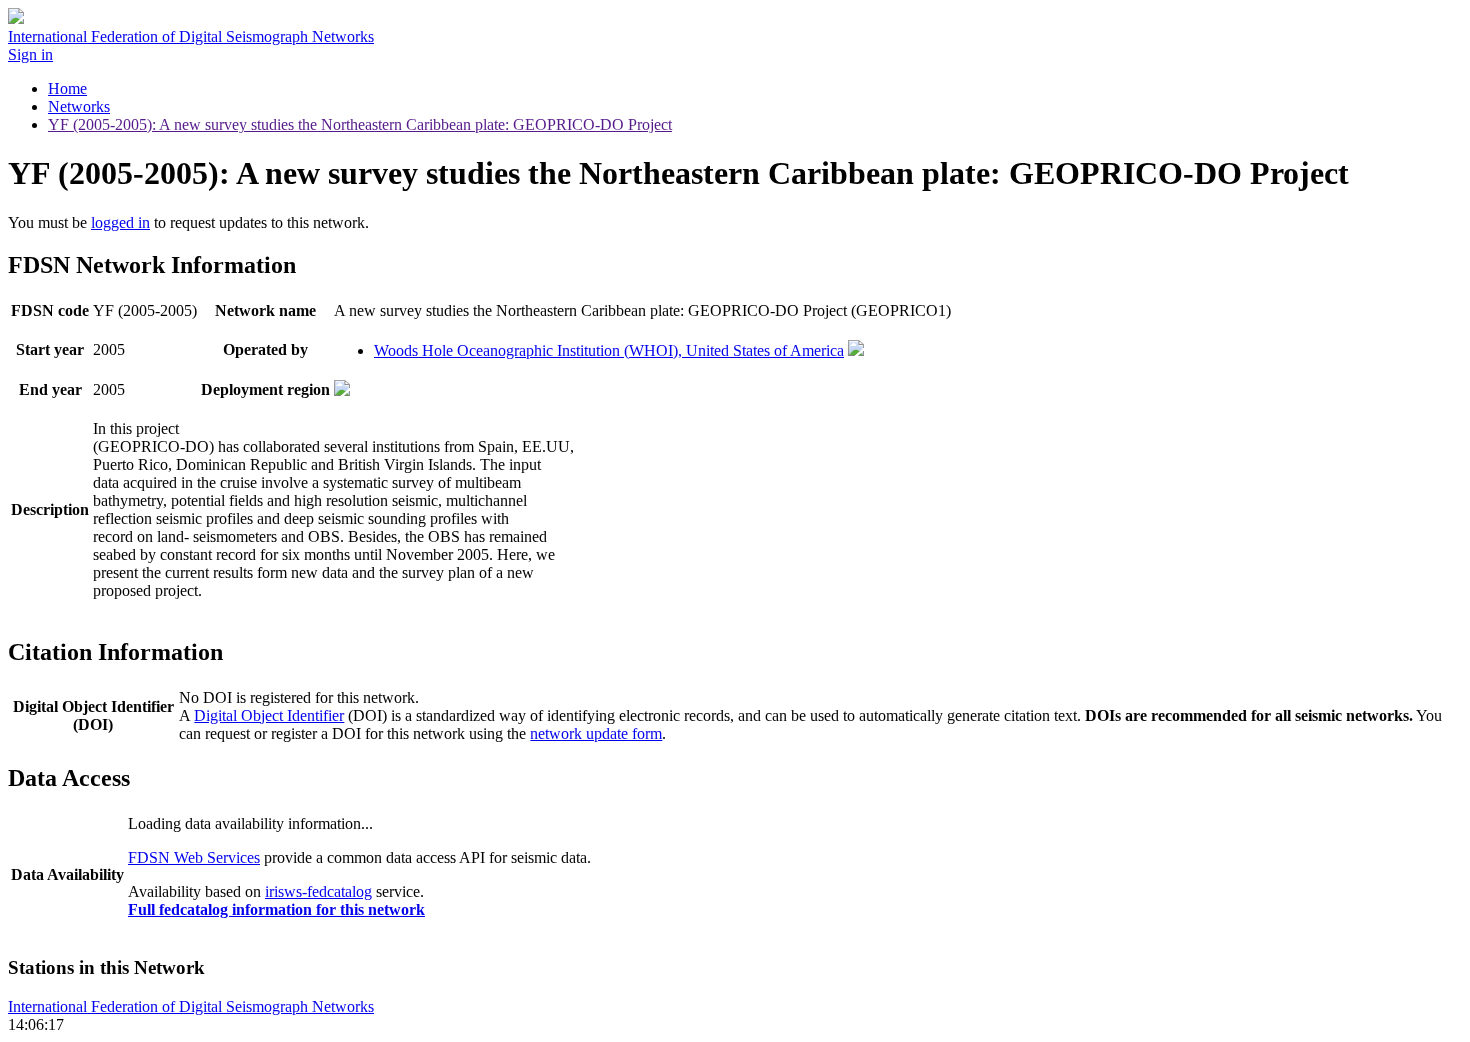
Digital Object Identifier (269, 715)
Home (67, 88)
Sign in (30, 54)
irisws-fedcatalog (318, 891)
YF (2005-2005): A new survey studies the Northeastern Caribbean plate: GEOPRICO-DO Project (360, 124)
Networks (79, 106)
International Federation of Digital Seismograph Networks (191, 1006)
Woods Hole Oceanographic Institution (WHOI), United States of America (609, 350)
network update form (596, 733)
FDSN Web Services (194, 857)
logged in (120, 222)
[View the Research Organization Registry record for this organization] (856, 350)
